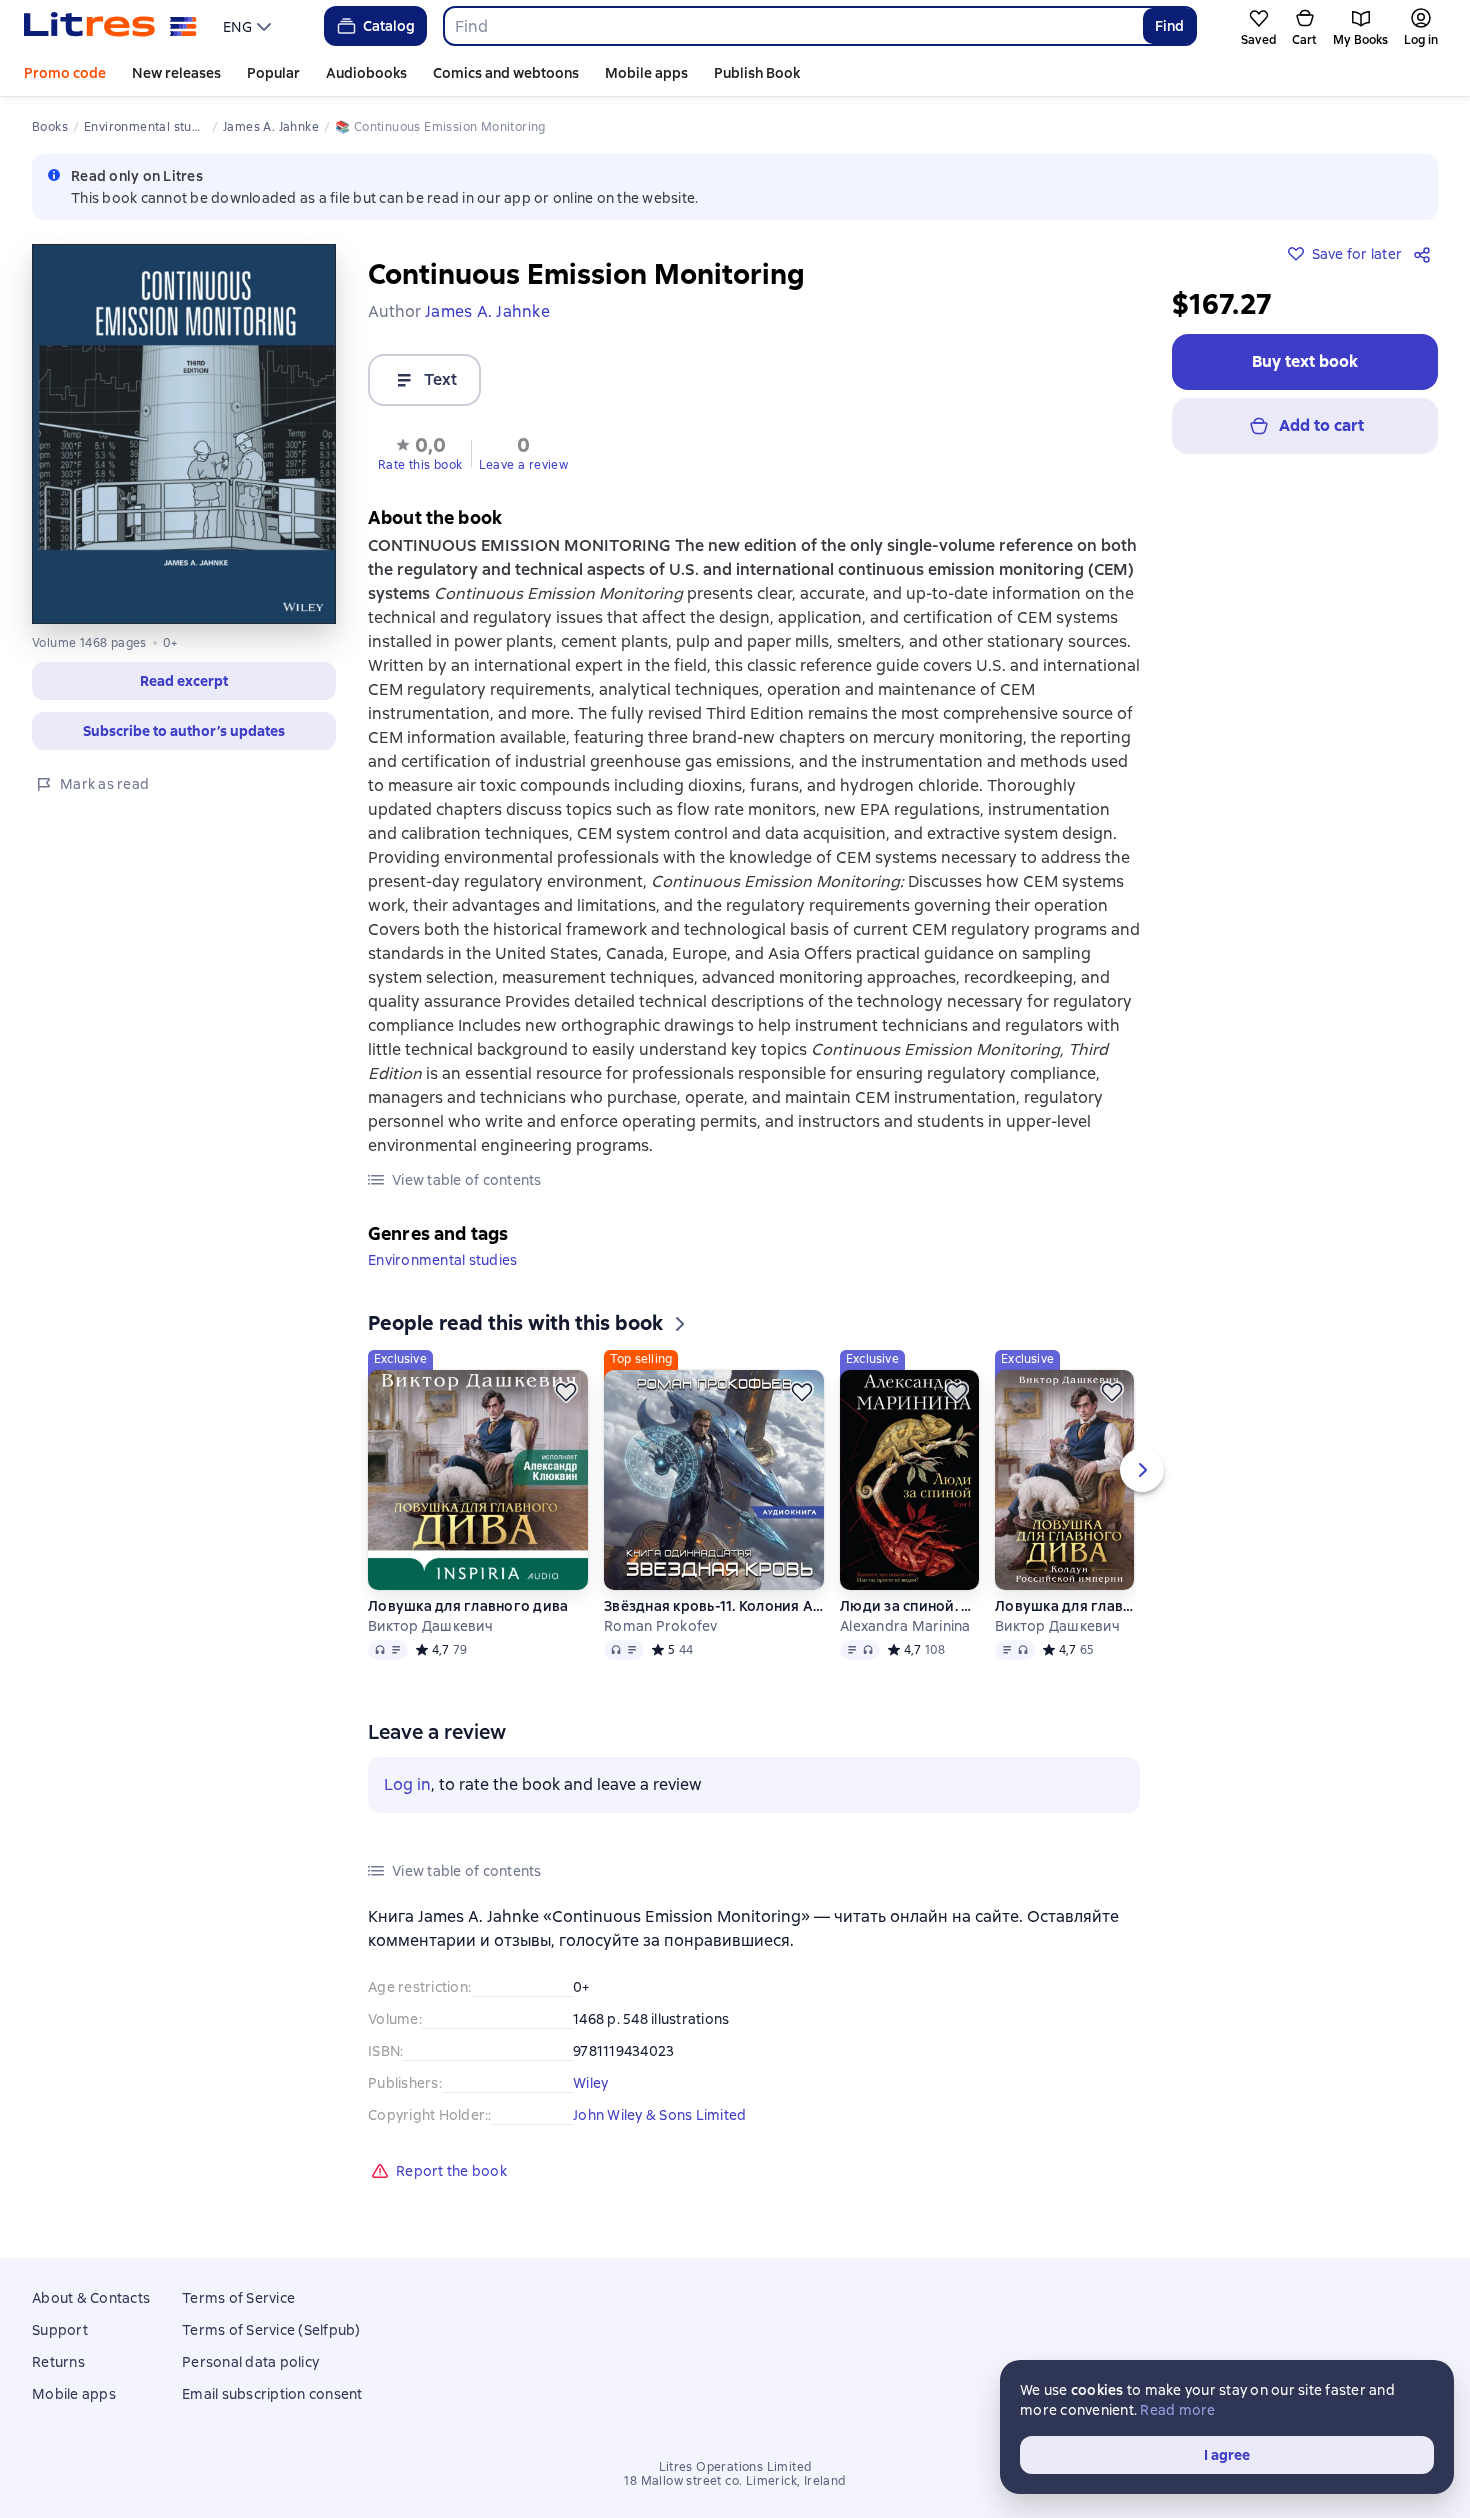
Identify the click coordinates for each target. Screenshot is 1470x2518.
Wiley (590, 2083)
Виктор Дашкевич (430, 1626)
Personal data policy (250, 2362)
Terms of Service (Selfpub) (271, 2330)
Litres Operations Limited (735, 2467)
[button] (420, 452)
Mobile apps (646, 73)
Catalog (389, 26)
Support (60, 2330)
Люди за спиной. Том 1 (909, 1606)
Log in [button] (407, 1784)
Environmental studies (442, 1260)
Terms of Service (238, 2298)
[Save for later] (566, 1392)
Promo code (65, 73)
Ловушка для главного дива (468, 1606)
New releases (176, 73)
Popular (273, 73)
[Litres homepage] (110, 26)
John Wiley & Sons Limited (659, 2115)
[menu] (249, 26)
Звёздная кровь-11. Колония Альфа (714, 1606)
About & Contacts (91, 2298)
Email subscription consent (272, 2394)
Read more (1177, 2410)
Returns (58, 2362)
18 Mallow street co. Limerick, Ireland (734, 2481)
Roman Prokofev (661, 1626)
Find (1169, 26)
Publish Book (757, 73)
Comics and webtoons (506, 73)
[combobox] (792, 26)
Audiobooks (366, 73)
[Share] (1426, 254)
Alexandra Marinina (905, 1626)
